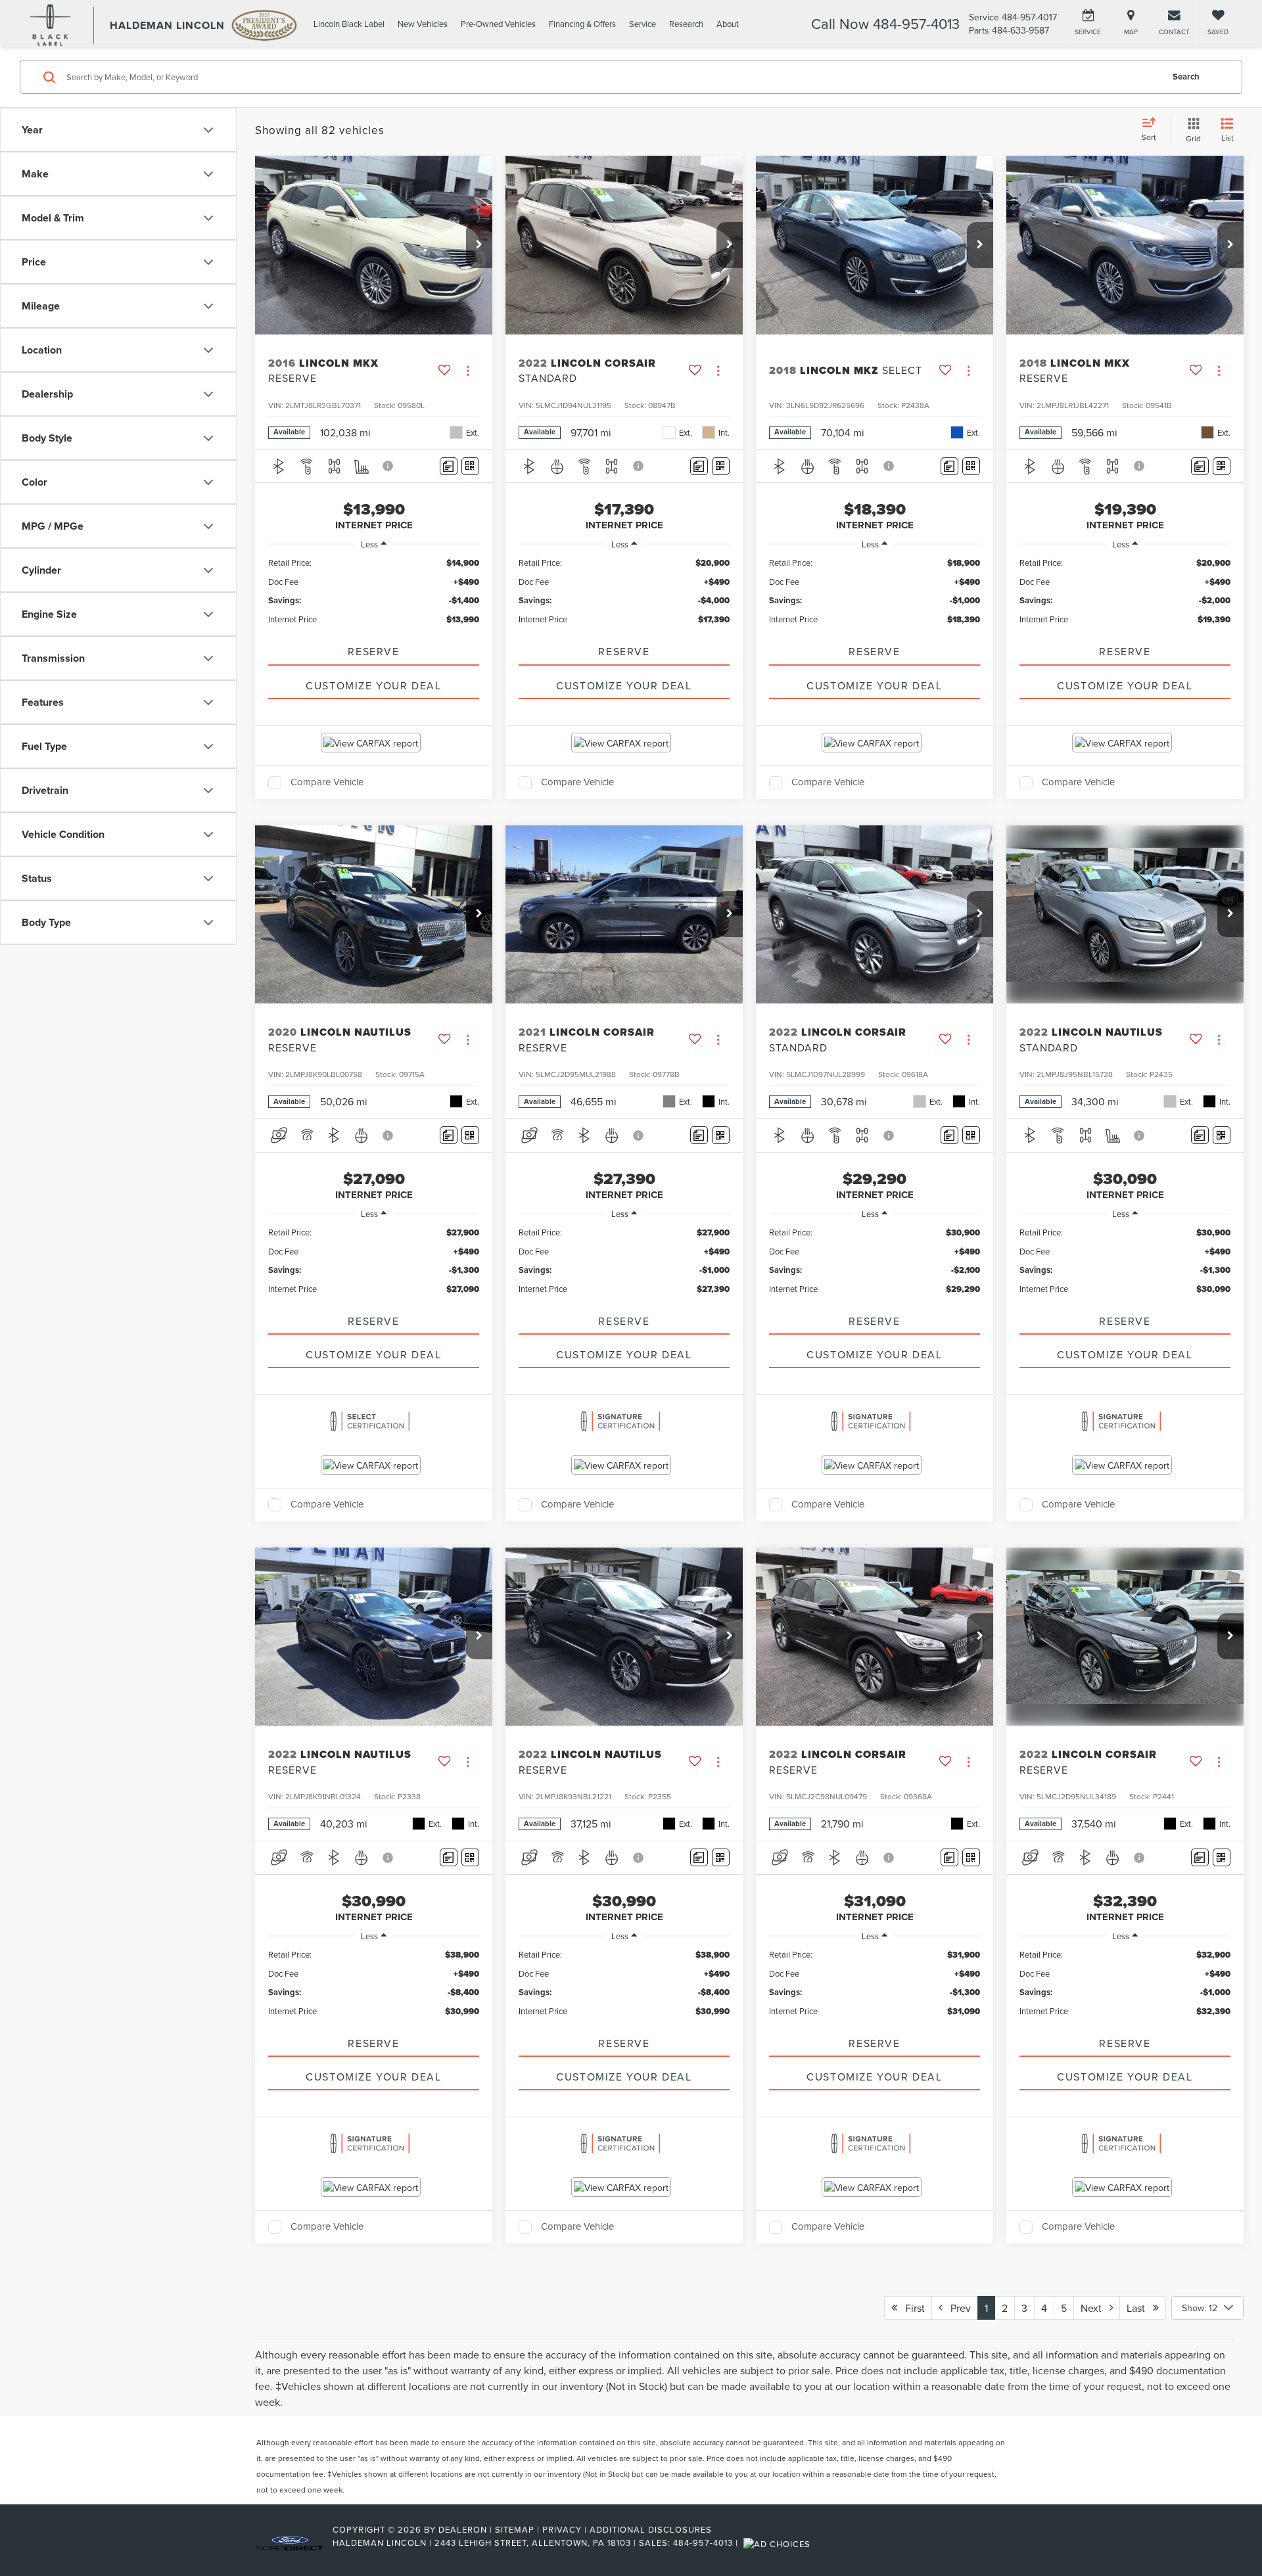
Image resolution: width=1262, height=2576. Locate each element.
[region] (374, 591)
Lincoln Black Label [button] (349, 24)
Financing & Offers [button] (582, 24)
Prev (957, 2308)
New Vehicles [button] (423, 24)
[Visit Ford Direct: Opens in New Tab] (779, 2542)
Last (1140, 2308)
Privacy (562, 2529)
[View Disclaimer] (388, 466)
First (911, 2308)
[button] (479, 245)
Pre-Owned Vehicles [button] (498, 24)
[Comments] (449, 466)
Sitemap (515, 2529)
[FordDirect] (290, 2542)
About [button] (728, 24)
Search (1186, 77)
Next (1095, 2308)
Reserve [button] (373, 651)
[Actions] (468, 370)
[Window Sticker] (470, 466)
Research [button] (686, 24)
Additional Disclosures (651, 2529)
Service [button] (643, 24)
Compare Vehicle (327, 783)
